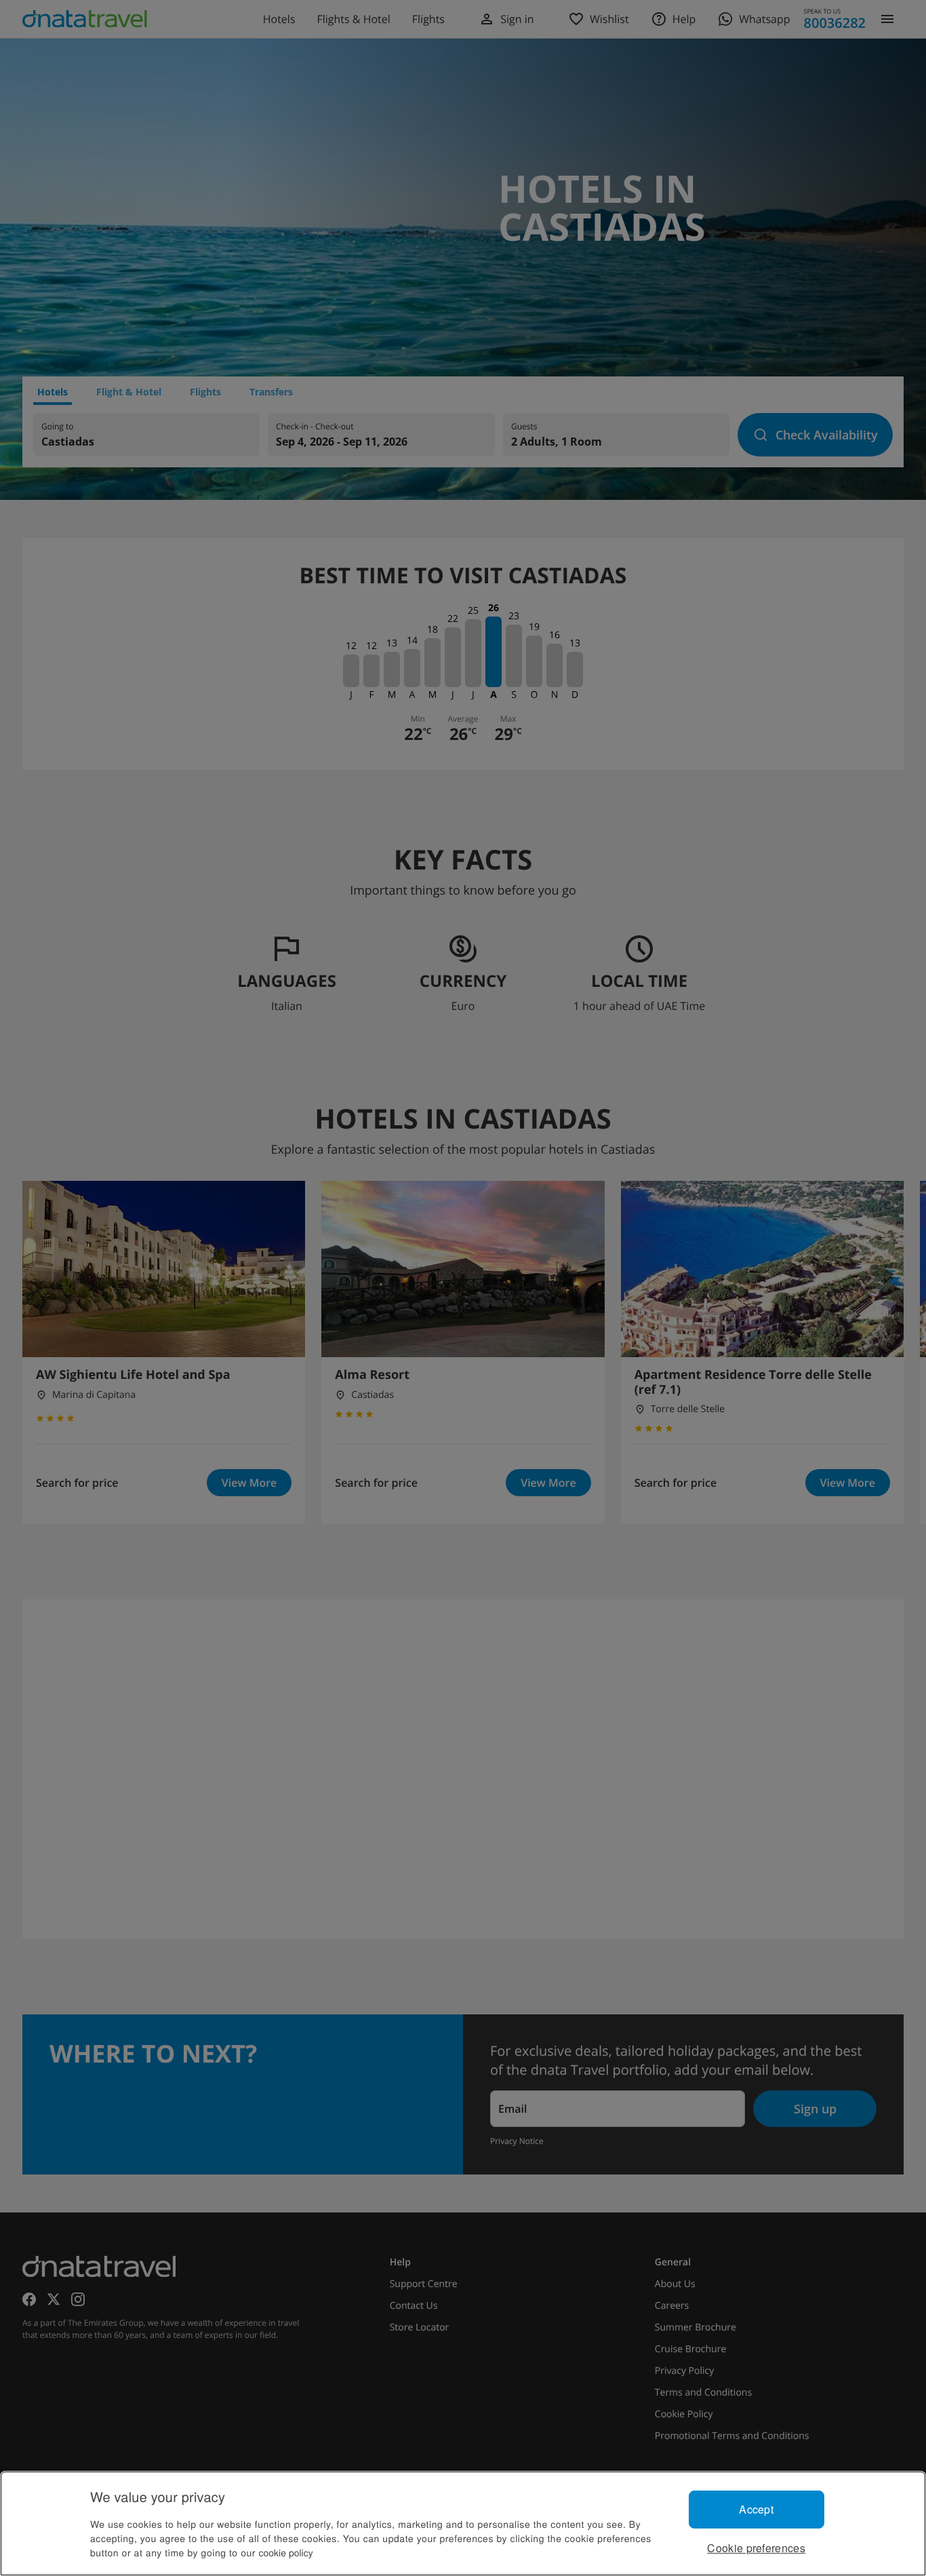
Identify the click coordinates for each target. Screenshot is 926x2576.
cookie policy (286, 2552)
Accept (756, 2509)
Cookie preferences (756, 2548)
